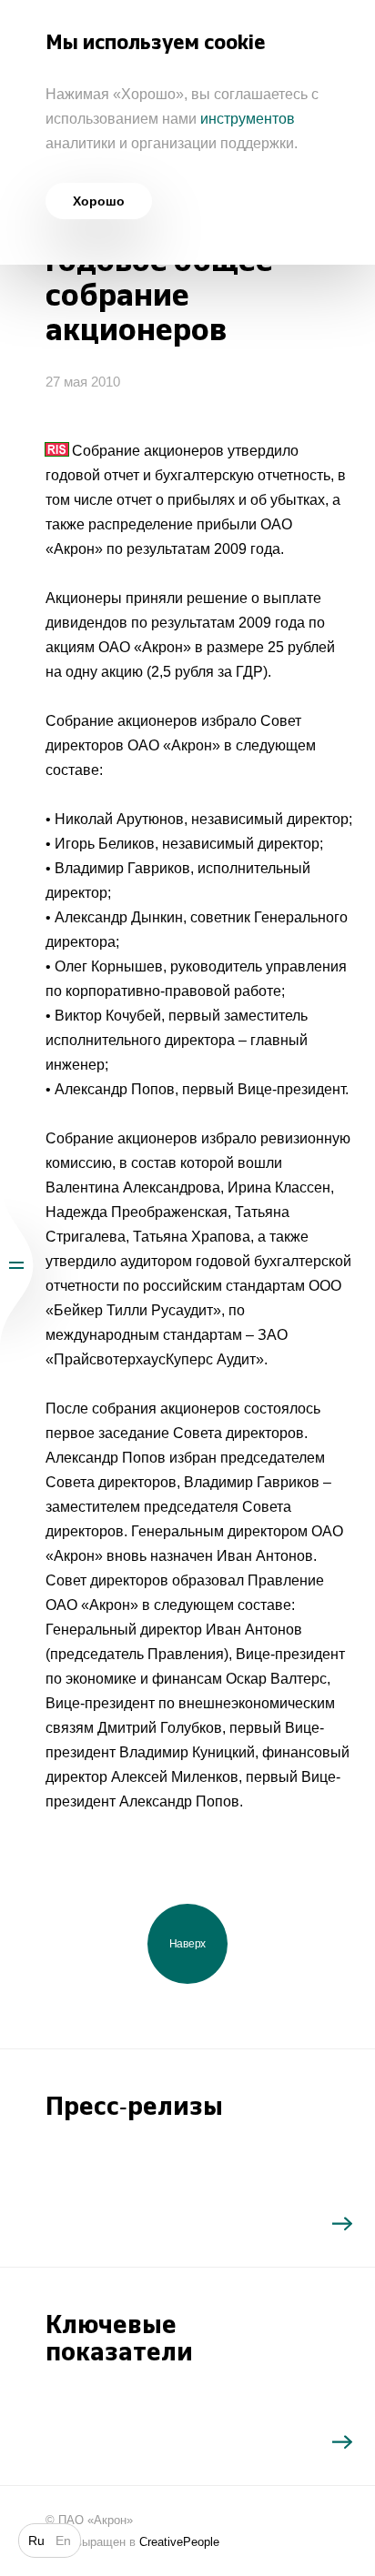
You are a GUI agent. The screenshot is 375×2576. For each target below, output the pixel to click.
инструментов (248, 119)
